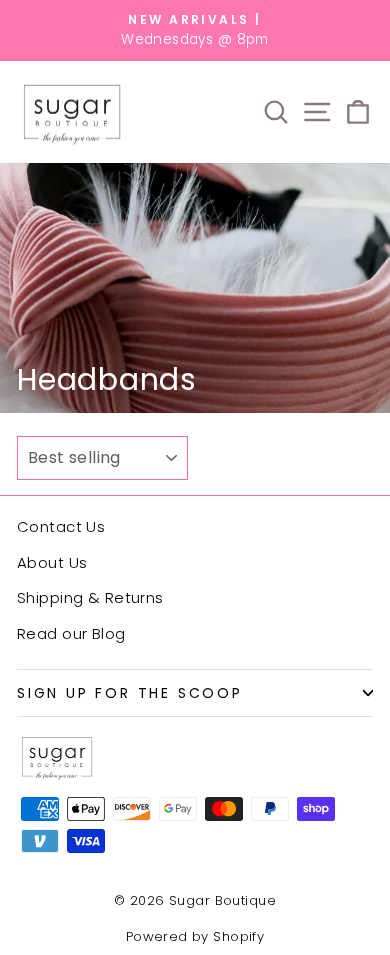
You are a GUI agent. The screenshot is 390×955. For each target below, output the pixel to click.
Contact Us (61, 526)
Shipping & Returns (90, 597)
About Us (52, 562)
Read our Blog (71, 633)
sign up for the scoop (130, 693)
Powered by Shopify (195, 936)
